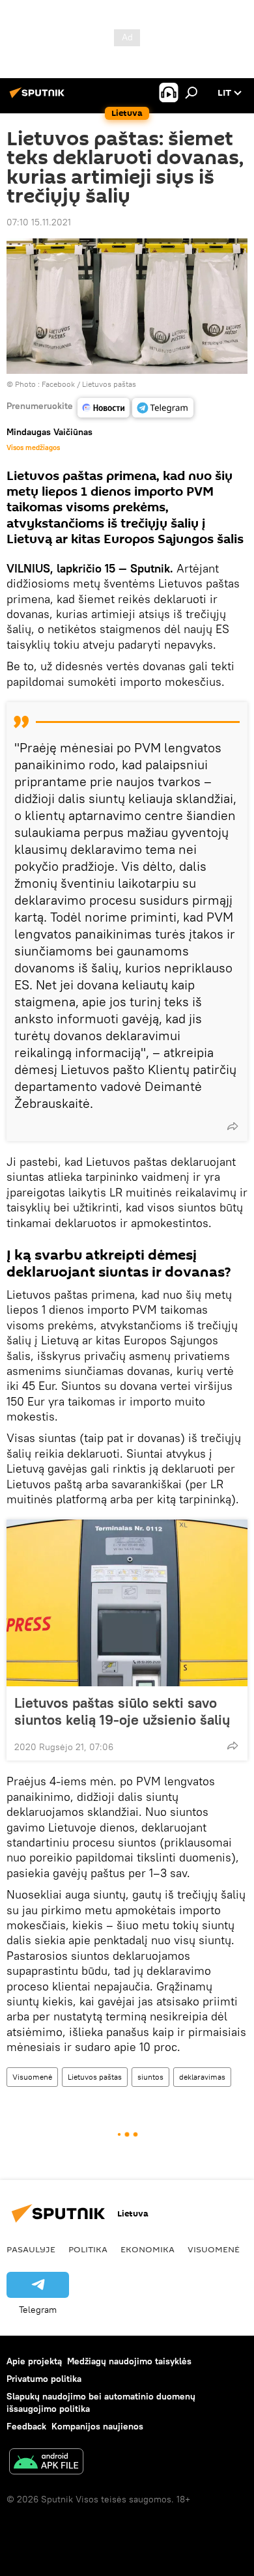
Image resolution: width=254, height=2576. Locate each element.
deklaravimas (202, 2077)
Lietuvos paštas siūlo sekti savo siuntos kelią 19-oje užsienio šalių (122, 1711)
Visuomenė (32, 2077)
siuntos (150, 2077)
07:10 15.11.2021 (39, 222)
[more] (233, 1126)
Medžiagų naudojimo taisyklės (129, 2361)
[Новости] (104, 408)
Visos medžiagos (33, 447)
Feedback (26, 2426)
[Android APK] (46, 2463)
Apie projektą (34, 2361)
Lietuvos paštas (95, 2077)
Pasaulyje (31, 2249)
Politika (88, 2249)
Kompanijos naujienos (97, 2426)
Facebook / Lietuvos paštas (89, 384)
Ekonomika (148, 2249)
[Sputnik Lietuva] (39, 98)
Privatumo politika (44, 2379)
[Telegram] (163, 408)
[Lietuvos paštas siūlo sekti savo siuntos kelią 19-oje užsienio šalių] (127, 1603)
